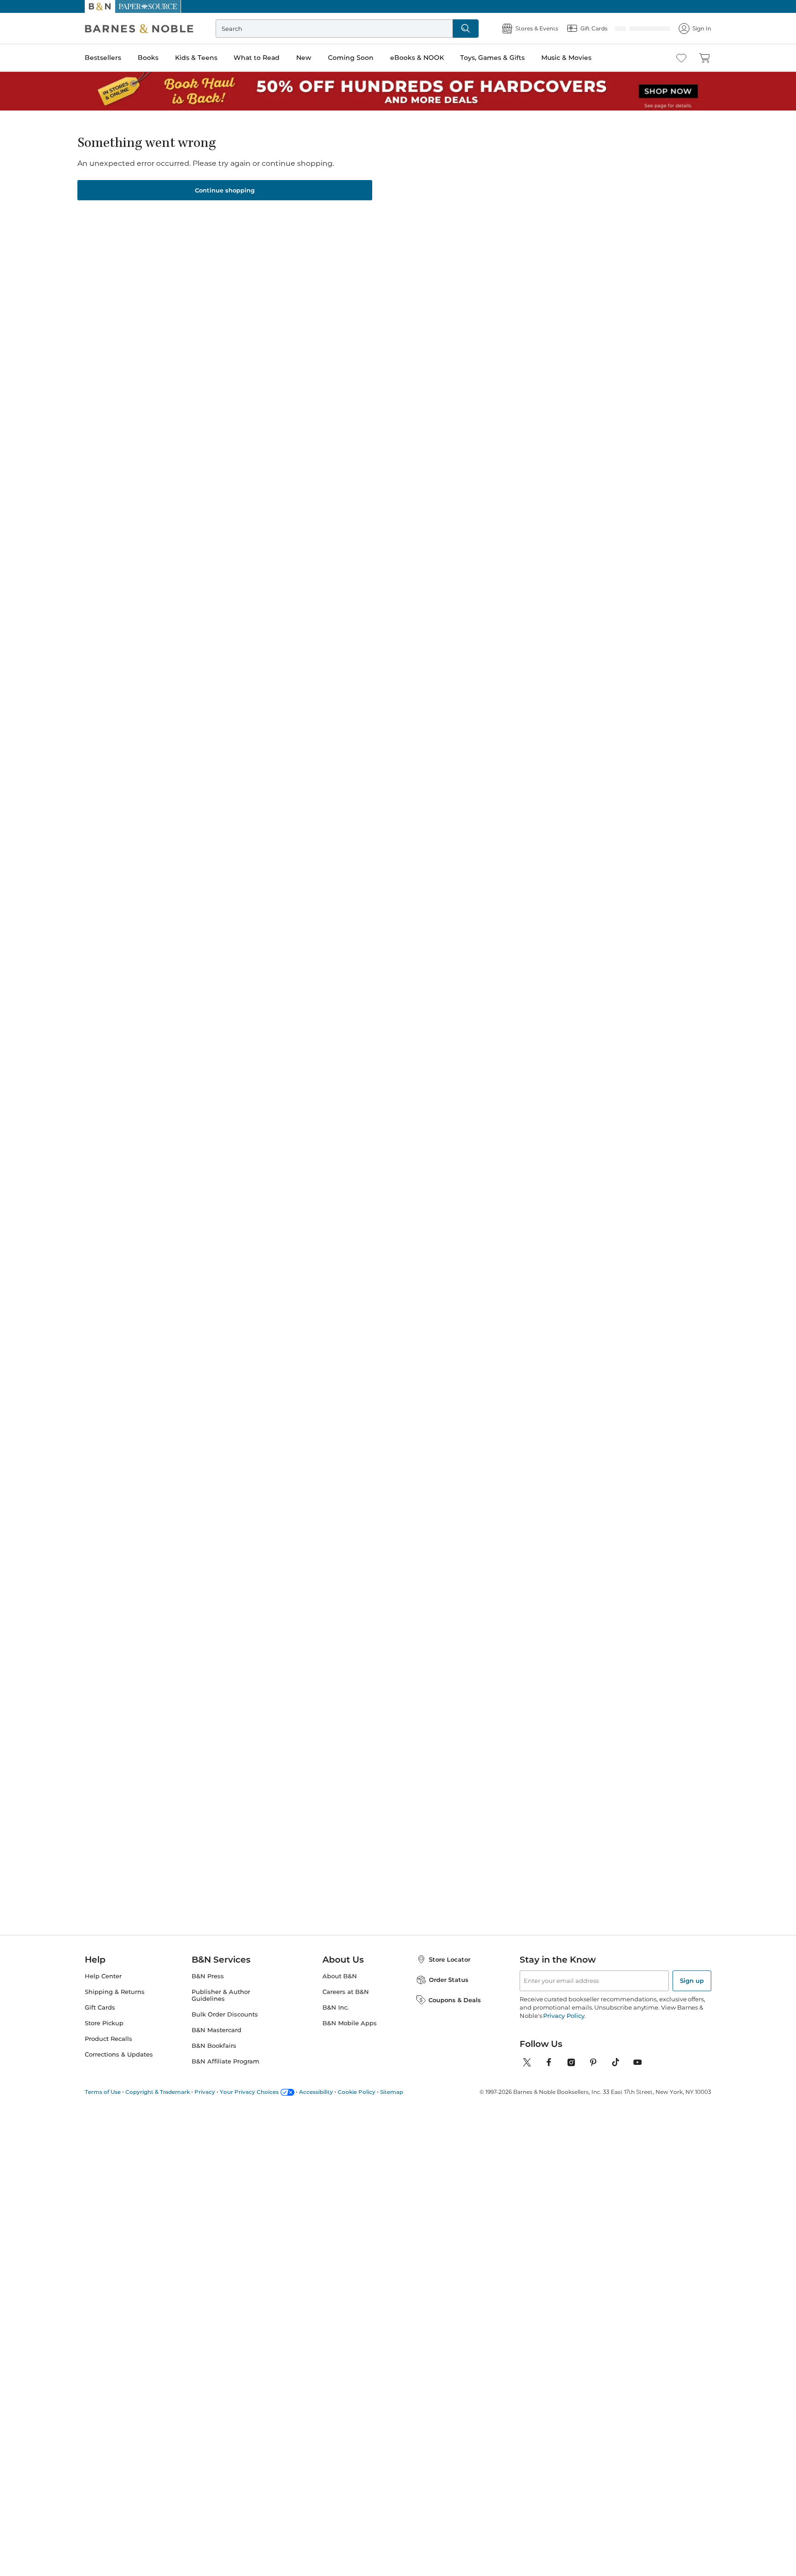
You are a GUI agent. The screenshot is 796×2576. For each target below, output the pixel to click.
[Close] (13, 64)
